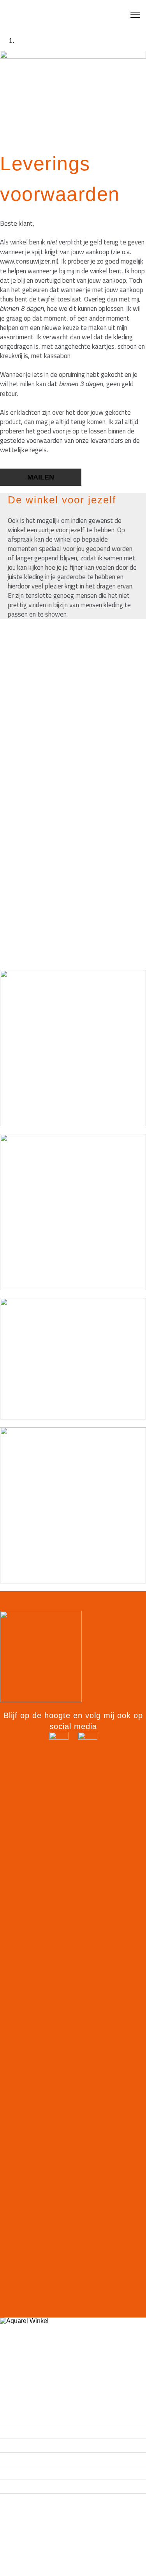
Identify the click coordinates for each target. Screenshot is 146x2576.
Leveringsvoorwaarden (43, 2560)
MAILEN (41, 477)
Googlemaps (24, 2571)
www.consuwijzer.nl (28, 261)
